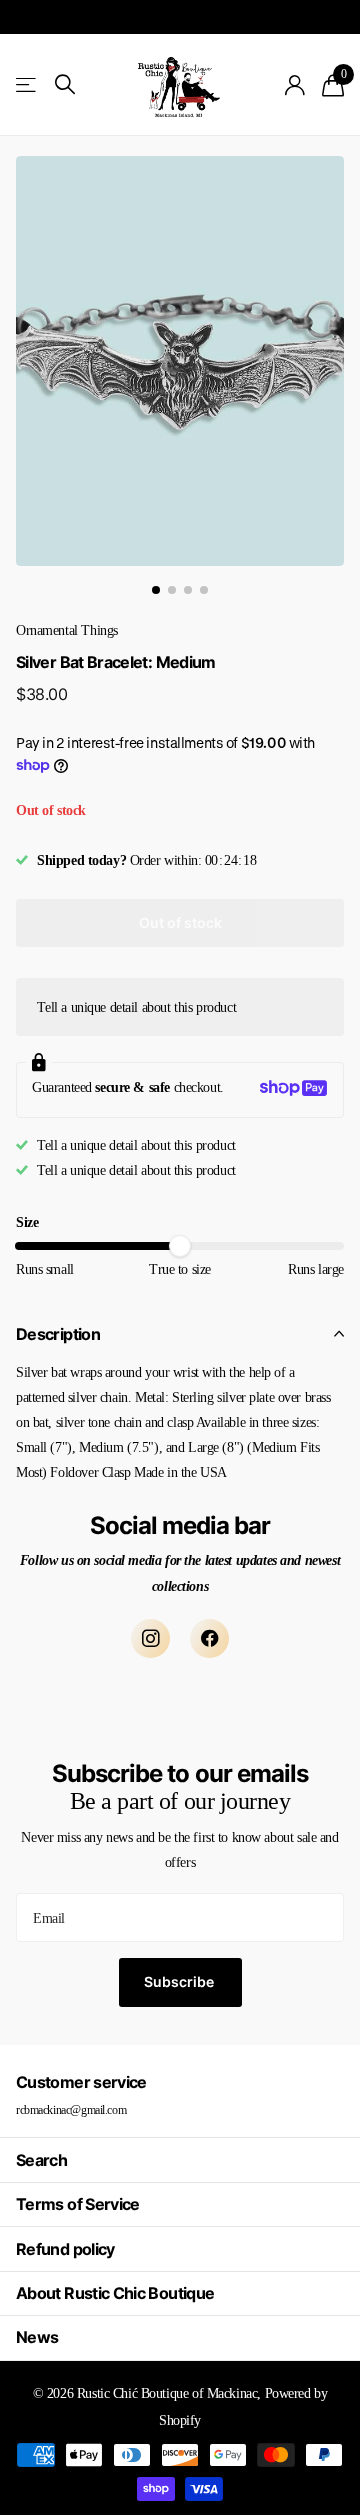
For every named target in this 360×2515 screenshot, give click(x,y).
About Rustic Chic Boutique (115, 2293)
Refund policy (65, 2249)
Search (41, 2160)
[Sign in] (295, 85)
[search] (65, 84)
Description (58, 1334)
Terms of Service (78, 2204)
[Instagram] (150, 1638)
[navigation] (156, 590)
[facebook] (209, 1638)
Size (27, 1222)
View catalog (27, 84)
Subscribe (180, 1981)
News (37, 2337)
